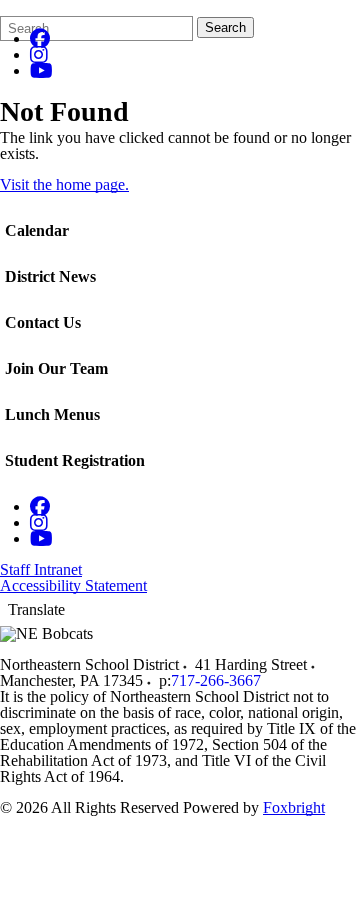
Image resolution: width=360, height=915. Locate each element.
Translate (36, 609)
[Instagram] (39, 54)
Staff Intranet (41, 569)
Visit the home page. (64, 184)
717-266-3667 (216, 680)
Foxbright (294, 807)
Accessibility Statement (73, 585)
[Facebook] (40, 38)
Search (225, 27)
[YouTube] (41, 70)
